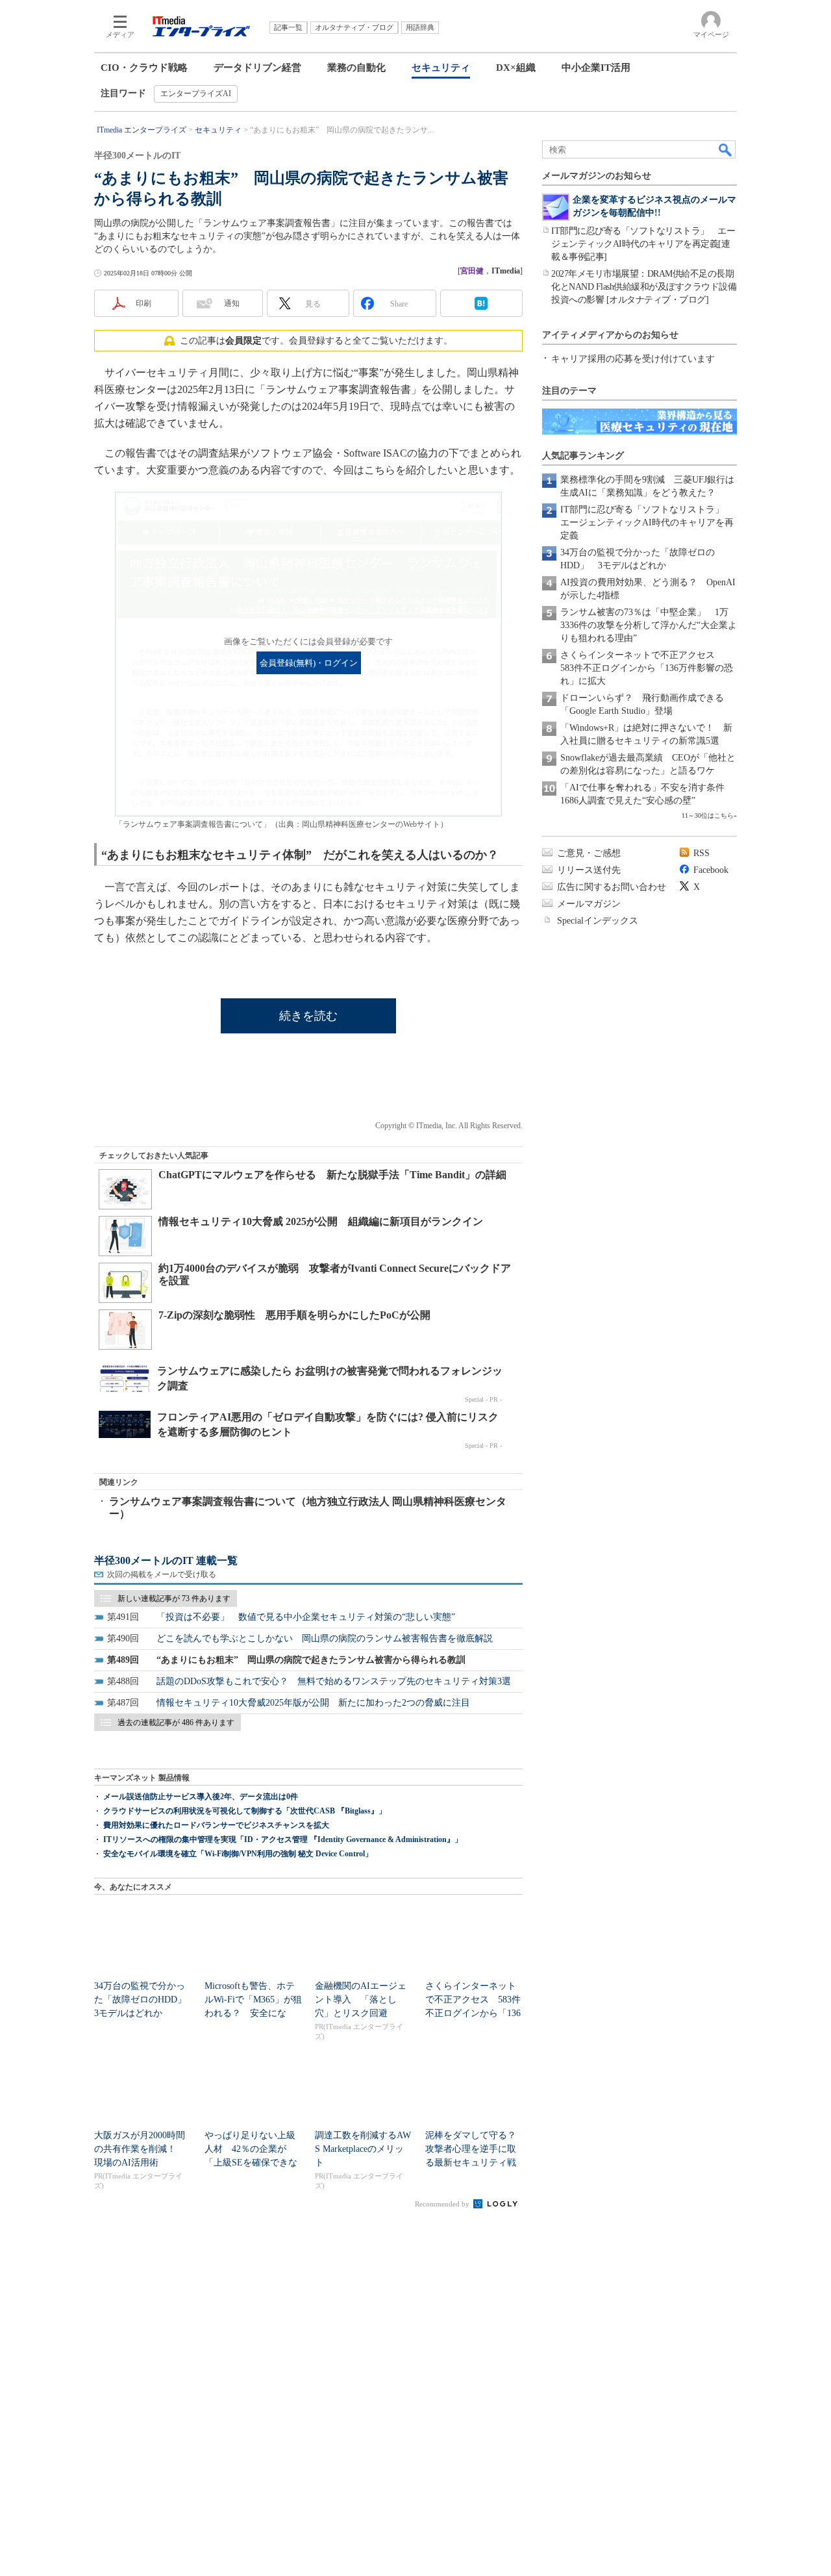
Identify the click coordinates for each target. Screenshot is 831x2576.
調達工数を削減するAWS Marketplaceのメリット (363, 2149)
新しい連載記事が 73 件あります (174, 1598)
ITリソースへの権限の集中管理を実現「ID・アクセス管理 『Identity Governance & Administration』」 (283, 1839)
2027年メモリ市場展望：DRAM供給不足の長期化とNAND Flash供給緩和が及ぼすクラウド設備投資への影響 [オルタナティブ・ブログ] (644, 287)
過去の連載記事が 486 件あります (176, 1723)
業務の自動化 (356, 68)
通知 (232, 303)
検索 (726, 149)
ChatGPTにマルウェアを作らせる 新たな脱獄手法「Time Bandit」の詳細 (332, 1175)
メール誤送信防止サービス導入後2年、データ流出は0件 (201, 1797)
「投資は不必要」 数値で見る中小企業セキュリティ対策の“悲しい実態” (306, 1617)
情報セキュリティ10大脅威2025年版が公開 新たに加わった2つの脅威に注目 (313, 1703)
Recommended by (443, 2204)
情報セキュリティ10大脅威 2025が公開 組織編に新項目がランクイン (321, 1221)
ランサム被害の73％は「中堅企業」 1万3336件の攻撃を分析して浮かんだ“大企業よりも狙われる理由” (649, 625)
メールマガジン (589, 904)
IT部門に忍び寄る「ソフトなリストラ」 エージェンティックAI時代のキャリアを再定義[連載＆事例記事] (643, 244)
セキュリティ (441, 68)
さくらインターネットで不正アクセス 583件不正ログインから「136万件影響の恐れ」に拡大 (647, 668)
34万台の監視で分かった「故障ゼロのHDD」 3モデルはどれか (145, 2000)
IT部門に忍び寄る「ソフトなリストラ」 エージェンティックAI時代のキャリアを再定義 (647, 523)
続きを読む (308, 1016)
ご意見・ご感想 (589, 853)
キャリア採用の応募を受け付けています (633, 359)
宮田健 (472, 271)
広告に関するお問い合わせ (612, 887)
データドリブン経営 (257, 68)
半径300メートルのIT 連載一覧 (166, 1560)
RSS (701, 853)
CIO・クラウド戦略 (144, 68)
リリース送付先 (589, 870)
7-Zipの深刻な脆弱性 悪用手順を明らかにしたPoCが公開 (294, 1315)
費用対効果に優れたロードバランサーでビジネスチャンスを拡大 (216, 1825)
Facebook (711, 870)
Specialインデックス (598, 921)
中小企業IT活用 (596, 68)
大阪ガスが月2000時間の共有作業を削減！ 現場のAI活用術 (140, 2149)
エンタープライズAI (196, 94)
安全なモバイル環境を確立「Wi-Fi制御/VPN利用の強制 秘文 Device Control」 (238, 1854)
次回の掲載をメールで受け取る (162, 1574)
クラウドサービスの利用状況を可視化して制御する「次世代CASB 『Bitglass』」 (245, 1811)
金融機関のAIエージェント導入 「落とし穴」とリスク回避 (361, 2000)
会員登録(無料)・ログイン (309, 663)
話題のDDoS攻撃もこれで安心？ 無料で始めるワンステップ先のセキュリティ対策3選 (334, 1681)
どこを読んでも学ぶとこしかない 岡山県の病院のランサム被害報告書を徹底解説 (325, 1638)
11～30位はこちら (708, 815)
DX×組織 (516, 68)
